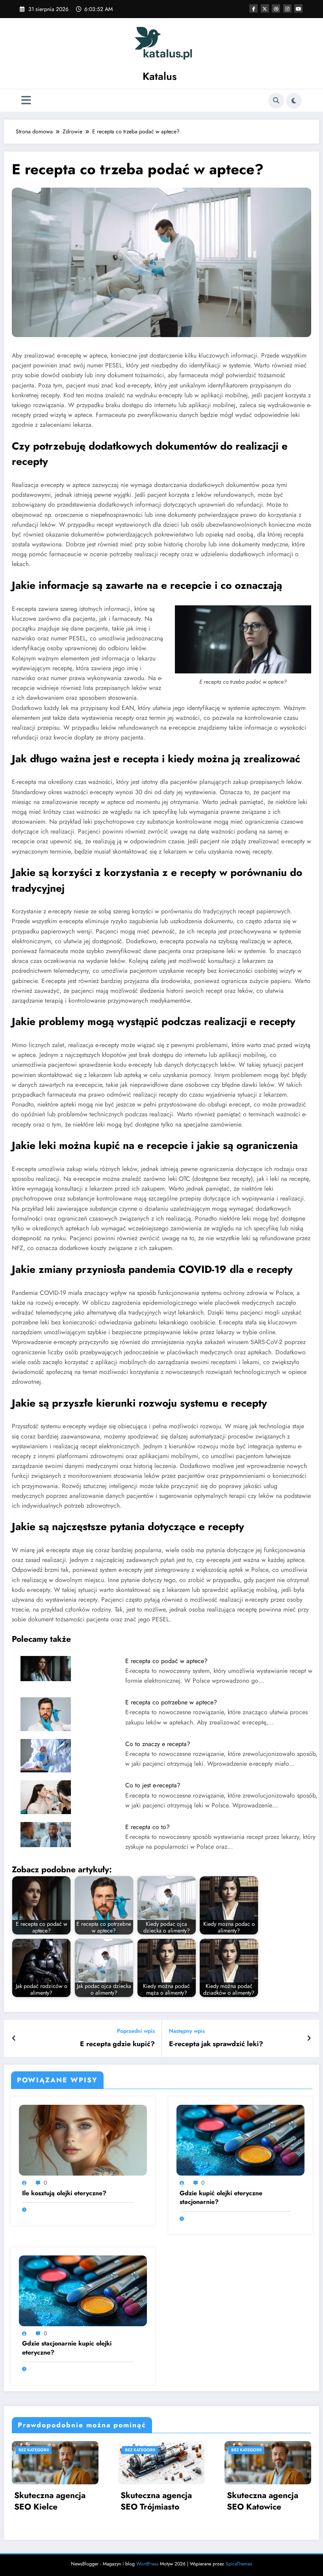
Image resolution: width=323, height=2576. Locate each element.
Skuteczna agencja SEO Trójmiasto (156, 2501)
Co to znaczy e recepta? (158, 1744)
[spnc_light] (294, 101)
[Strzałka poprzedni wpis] (14, 2038)
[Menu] (26, 100)
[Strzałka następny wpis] (309, 2038)
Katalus (160, 76)
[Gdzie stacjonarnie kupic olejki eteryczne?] (83, 2290)
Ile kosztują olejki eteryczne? (64, 2193)
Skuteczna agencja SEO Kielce (50, 2501)
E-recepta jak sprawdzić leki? (216, 2044)
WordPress (147, 2564)
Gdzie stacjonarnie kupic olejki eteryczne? (67, 2348)
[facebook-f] (253, 8)
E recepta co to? (148, 1827)
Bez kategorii (34, 2450)
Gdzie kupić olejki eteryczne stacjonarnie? (221, 2198)
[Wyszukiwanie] (276, 101)
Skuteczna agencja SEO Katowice (263, 2501)
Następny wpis (187, 2031)
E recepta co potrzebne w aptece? (171, 1702)
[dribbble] (276, 8)
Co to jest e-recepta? (153, 1785)
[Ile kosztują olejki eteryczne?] (83, 2140)
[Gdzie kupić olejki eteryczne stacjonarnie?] (240, 2140)
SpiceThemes (239, 2564)
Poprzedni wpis (136, 2031)
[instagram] (287, 8)
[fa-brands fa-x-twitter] (265, 8)
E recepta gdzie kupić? (117, 2044)
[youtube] (298, 8)
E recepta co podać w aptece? (166, 1661)
